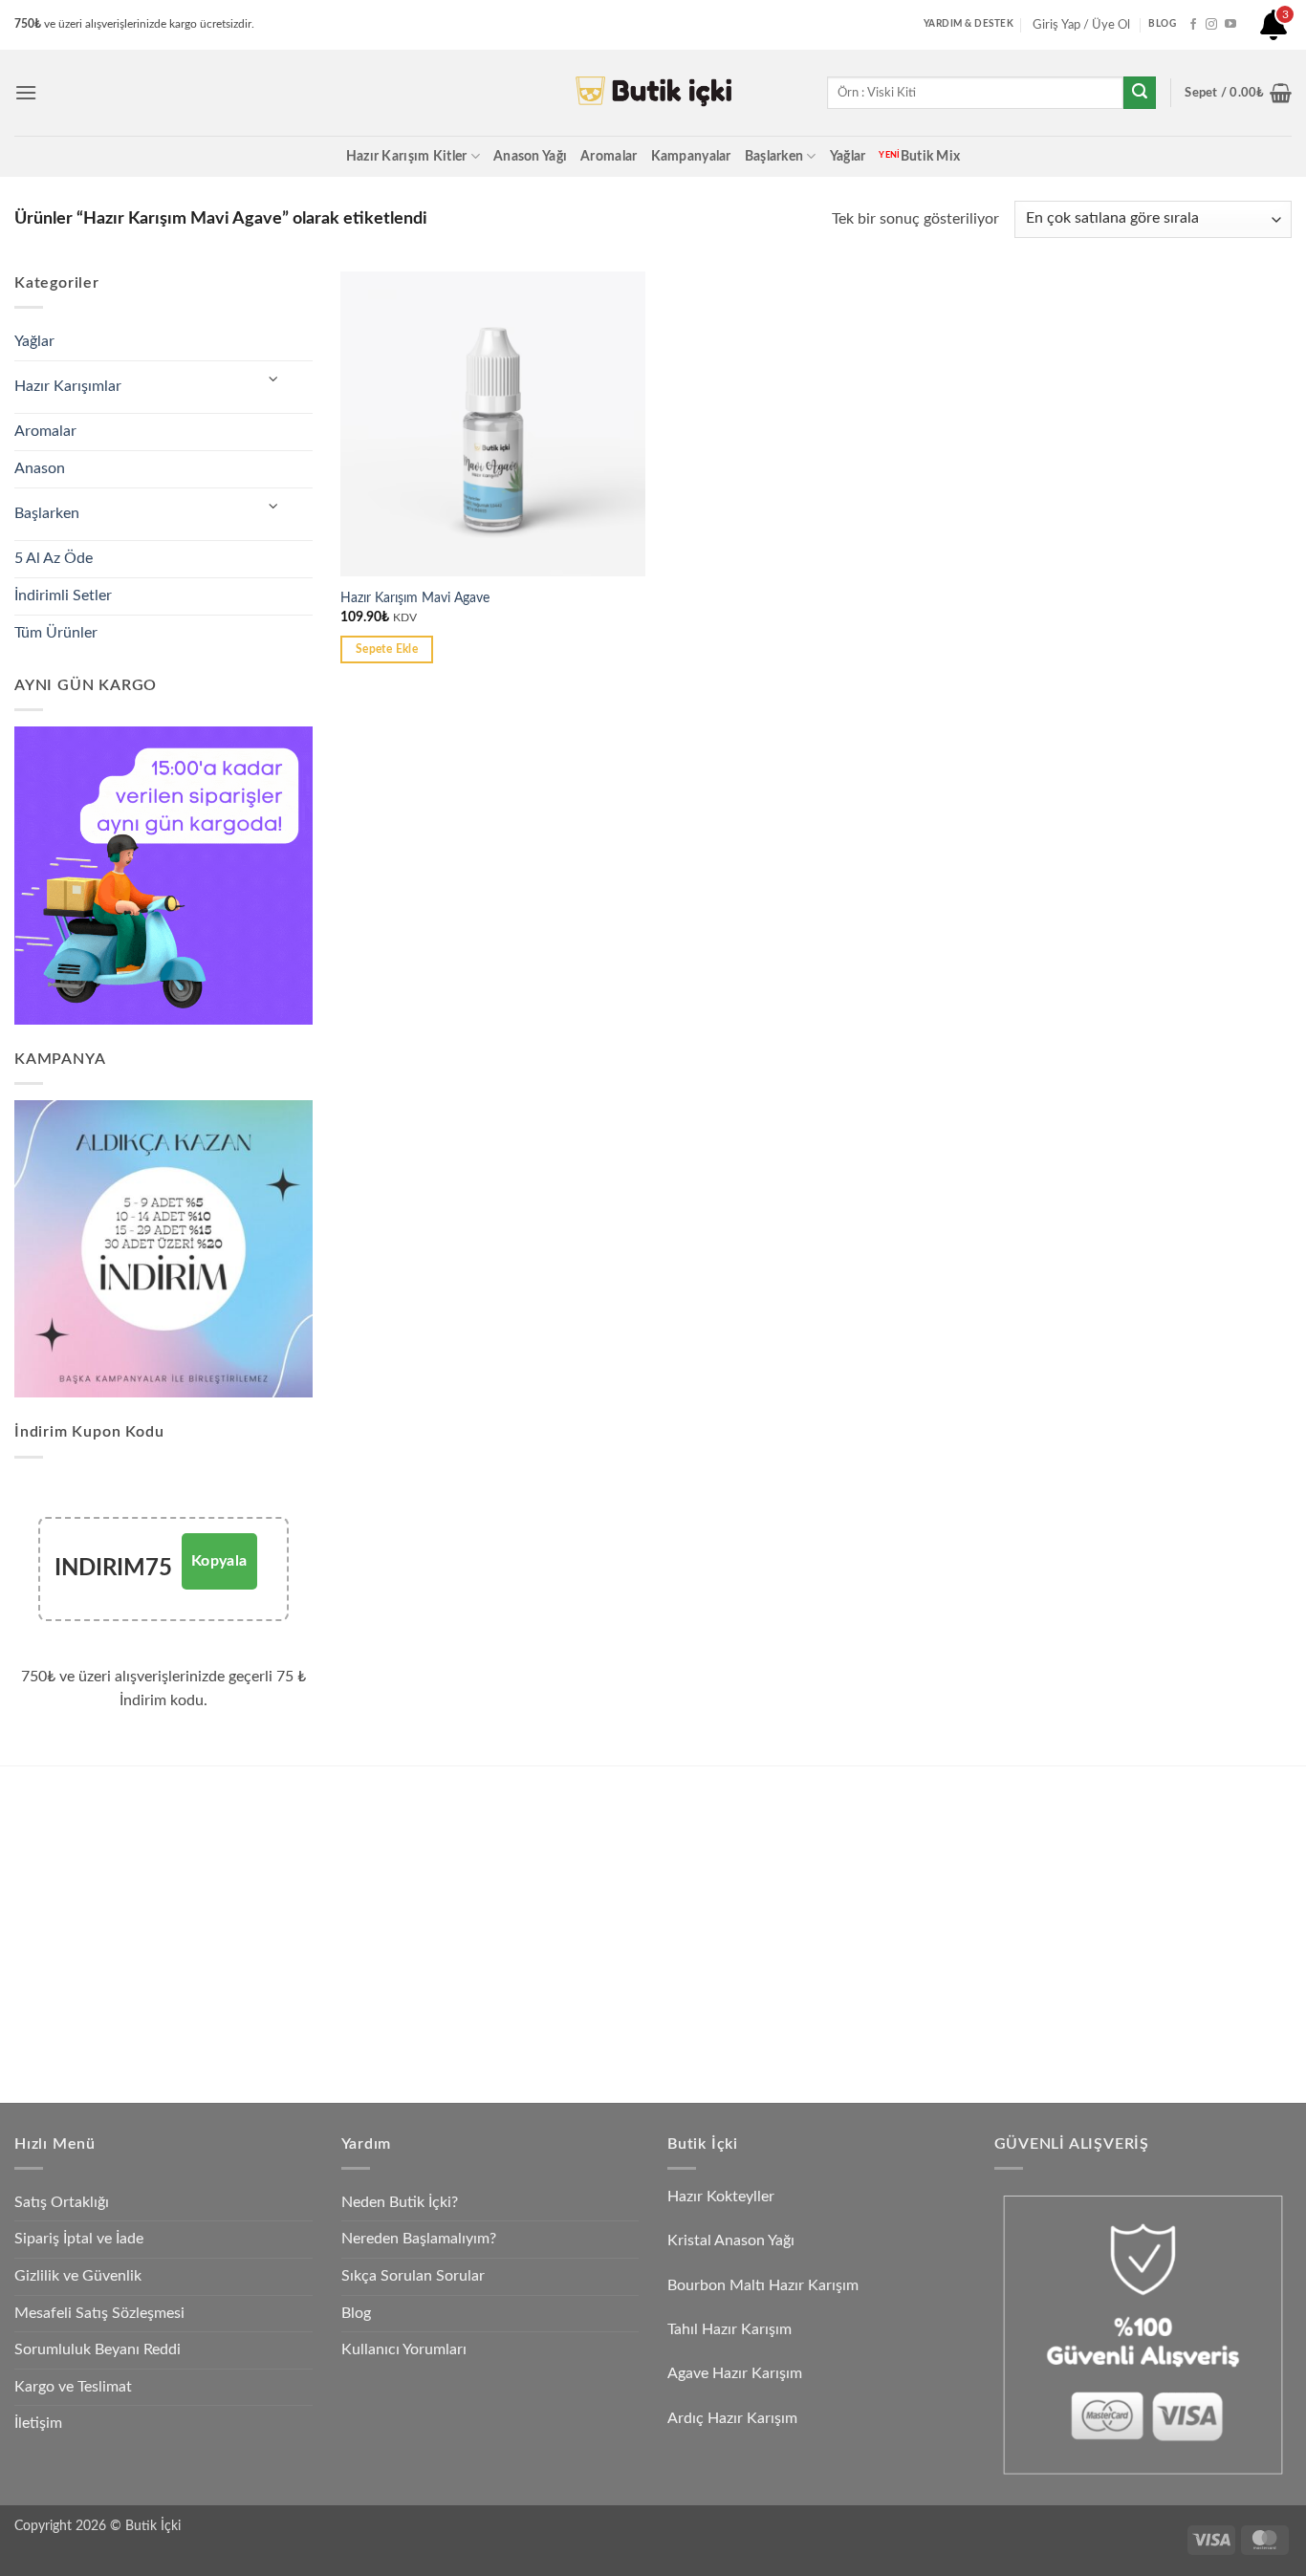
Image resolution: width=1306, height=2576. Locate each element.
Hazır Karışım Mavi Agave (415, 598)
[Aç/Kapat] (273, 380)
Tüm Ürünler (56, 633)
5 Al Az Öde (54, 558)
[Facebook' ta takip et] (1193, 25)
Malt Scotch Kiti (555, 1984)
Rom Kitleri (540, 1851)
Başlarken (774, 156)
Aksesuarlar (851, 1940)
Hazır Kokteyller (723, 2197)
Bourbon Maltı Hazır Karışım (763, 2285)
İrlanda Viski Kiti (555, 1896)
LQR (830, 1984)
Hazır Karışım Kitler (407, 156)
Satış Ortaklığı (62, 2202)
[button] (26, 92)
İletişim (38, 2423)
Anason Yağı (530, 156)
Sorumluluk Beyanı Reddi (98, 2349)
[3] (1273, 32)
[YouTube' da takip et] (1230, 25)
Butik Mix (919, 156)
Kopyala (219, 1561)
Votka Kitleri (233, 1940)
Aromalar (609, 156)
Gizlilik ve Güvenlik (78, 2276)
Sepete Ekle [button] (387, 649)
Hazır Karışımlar (68, 386)
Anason (40, 468)
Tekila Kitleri (542, 1807)
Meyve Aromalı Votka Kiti (272, 1984)
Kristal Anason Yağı (731, 2240)
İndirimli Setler (63, 595)
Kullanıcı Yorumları (404, 2349)
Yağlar (848, 156)
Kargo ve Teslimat (73, 2387)
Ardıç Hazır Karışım (732, 2418)
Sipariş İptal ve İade (79, 2239)
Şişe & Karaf (853, 2029)
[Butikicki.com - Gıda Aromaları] (653, 93)
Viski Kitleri (230, 1851)
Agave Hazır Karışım (735, 2373)
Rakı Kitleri (229, 1896)
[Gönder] (1140, 93)
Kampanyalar (691, 156)
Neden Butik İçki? (400, 2202)
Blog (356, 2313)
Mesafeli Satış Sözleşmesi (99, 2313)
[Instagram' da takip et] (1211, 25)
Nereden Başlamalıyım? (419, 2239)
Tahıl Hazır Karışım (729, 2329)
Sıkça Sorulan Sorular (413, 2276)
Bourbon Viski (548, 1940)
